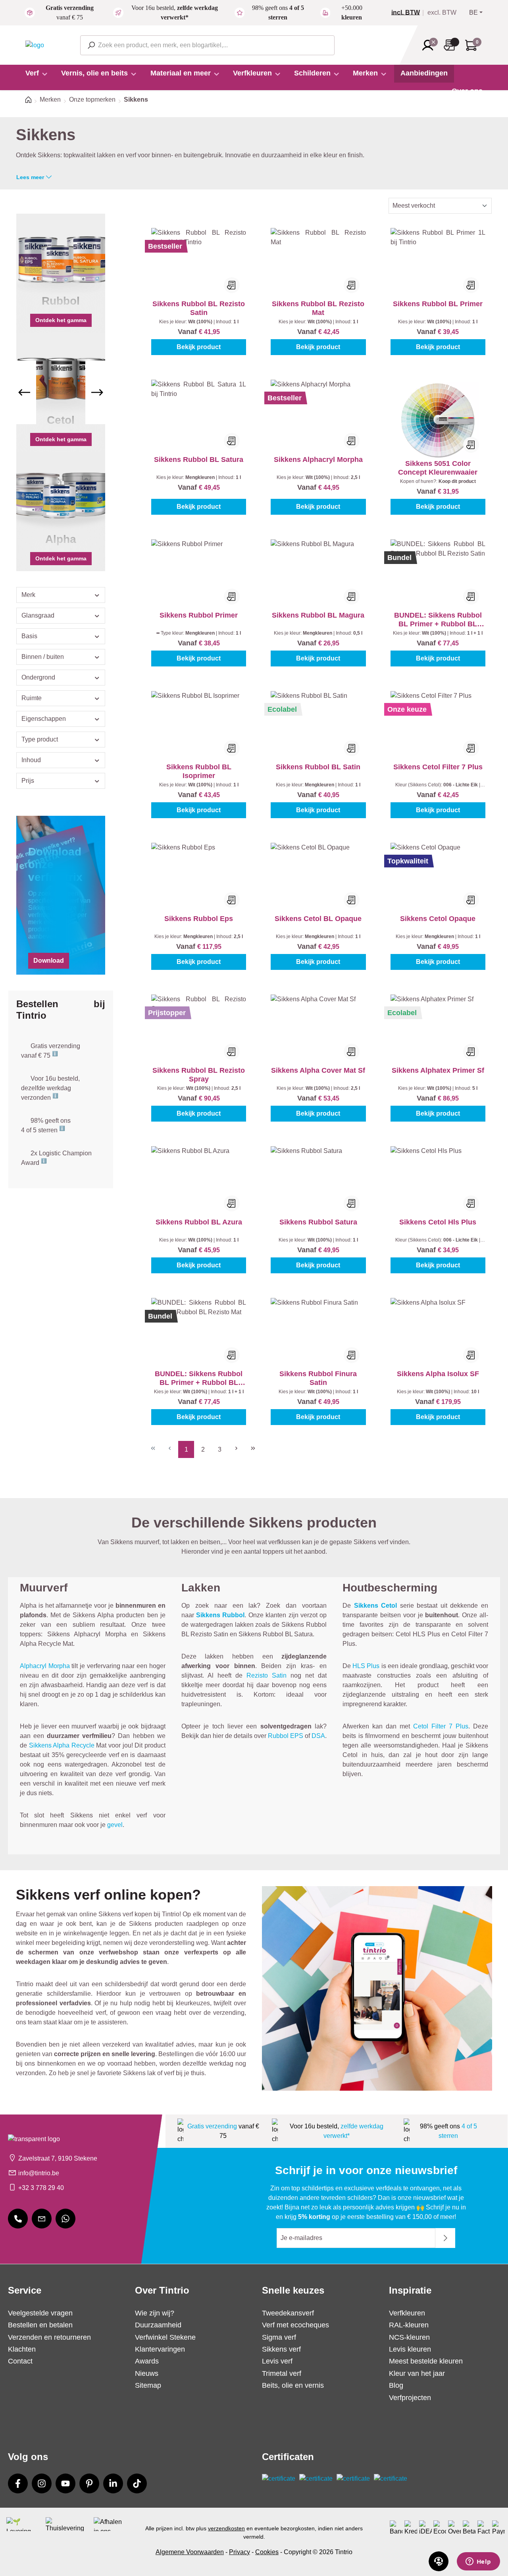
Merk (28, 595)
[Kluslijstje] (452, 45)
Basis (29, 636)
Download (49, 961)
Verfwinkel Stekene (165, 2337)
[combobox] (207, 45)
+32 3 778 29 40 (41, 2188)
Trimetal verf (282, 2373)
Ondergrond (38, 677)
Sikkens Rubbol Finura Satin (318, 1378)
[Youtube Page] (65, 2483)
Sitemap (148, 2385)
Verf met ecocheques (295, 2325)
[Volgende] (97, 392)
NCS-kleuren (409, 2337)
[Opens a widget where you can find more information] (478, 2562)
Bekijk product (199, 347)
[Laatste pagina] (253, 1447)
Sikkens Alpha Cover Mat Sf (318, 1070)
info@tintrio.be (39, 2173)
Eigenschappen (44, 719)
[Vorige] (24, 392)
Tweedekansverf (288, 2313)
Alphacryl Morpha (45, 1666)
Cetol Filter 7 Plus (441, 1726)
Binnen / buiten (43, 657)
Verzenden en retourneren (49, 2337)
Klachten (22, 2349)
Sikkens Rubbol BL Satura (199, 460)
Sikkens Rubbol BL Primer (438, 304)
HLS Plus (366, 1666)
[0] (409, 13)
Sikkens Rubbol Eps (199, 919)
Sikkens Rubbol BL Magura (318, 615)
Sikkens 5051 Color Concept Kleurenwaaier (438, 468)
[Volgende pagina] (236, 1447)
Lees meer (30, 177)
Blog (396, 2385)
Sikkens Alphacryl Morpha (318, 460)
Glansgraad (38, 615)
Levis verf (277, 2361)
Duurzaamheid (158, 2325)
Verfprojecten (410, 2398)
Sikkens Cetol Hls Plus (438, 1222)
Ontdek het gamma (61, 320)
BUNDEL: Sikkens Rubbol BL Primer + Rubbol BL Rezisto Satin (438, 620)
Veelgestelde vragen (40, 2313)
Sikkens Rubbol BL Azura (199, 1222)
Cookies (267, 2552)
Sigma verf (279, 2337)
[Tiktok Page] (137, 2483)
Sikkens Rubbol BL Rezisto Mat (318, 308)
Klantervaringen (160, 2349)
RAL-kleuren (409, 2325)
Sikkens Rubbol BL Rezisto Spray (199, 1075)
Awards (147, 2361)
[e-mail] (42, 2219)
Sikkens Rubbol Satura (318, 1222)
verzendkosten (226, 2528)
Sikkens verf (281, 2349)
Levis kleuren (410, 2349)
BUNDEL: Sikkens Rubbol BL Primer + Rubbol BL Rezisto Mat (199, 1378)
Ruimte (32, 698)
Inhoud (31, 760)
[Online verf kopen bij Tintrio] (35, 45)
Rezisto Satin (267, 1675)
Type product (40, 739)
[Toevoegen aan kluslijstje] (232, 285)
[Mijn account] (430, 45)
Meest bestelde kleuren (426, 2361)
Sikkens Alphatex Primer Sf (438, 1070)
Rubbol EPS (286, 1736)
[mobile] (18, 2219)
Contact (20, 2361)
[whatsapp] (65, 2219)
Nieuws (147, 2373)
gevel (115, 1825)
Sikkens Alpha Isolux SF (438, 1374)
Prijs (28, 781)
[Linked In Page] (113, 2483)
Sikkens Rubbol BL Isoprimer (199, 771)
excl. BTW (442, 13)
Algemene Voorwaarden (190, 2552)
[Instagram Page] (42, 2483)
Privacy (240, 2552)
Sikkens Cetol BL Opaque (318, 919)
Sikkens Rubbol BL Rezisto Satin (199, 308)
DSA (318, 1736)
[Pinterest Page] (89, 2483)
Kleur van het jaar (417, 2373)
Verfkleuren (407, 2313)
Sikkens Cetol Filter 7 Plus (438, 767)
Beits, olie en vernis (293, 2385)
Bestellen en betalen (40, 2325)
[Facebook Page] (18, 2483)
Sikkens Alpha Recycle (62, 1745)
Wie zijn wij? (155, 2313)
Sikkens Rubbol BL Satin (318, 767)
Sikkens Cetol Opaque (438, 919)
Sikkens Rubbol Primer (199, 615)
